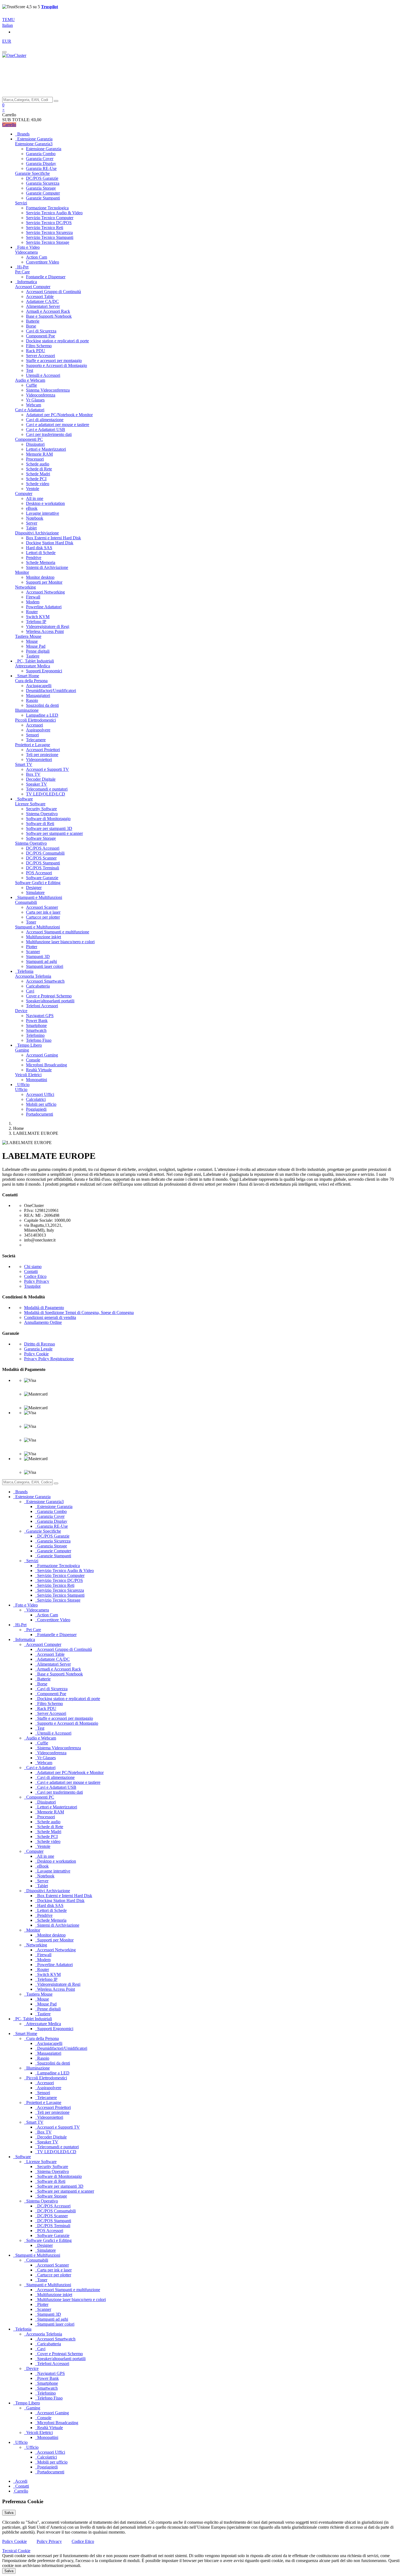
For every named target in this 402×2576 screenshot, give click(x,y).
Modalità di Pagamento (44, 1308)
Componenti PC (29, 439)
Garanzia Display (41, 163)
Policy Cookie (36, 1354)
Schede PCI (36, 479)
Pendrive (34, 558)
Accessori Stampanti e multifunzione (58, 932)
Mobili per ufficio (41, 1104)
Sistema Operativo (42, 814)
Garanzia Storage (41, 188)
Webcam (33, 405)
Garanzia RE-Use (41, 168)
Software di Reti (40, 824)
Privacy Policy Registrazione (49, 1359)
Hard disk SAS (39, 548)
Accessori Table (40, 296)
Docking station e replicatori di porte (57, 341)
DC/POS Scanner (41, 858)
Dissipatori (35, 444)
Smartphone (36, 1025)
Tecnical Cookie (16, 2551)
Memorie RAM (39, 454)
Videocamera (26, 252)
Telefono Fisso (39, 1040)
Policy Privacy (37, 1281)
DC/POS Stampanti (43, 863)
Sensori (32, 735)
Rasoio (32, 700)
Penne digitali (38, 651)
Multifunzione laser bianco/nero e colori (60, 942)
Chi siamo (33, 1267)
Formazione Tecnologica (47, 208)
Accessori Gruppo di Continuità (53, 292)
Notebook (35, 518)
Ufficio (21, 1089)
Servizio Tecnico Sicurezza (49, 232)
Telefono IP (36, 622)
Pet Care (22, 272)
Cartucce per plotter (43, 917)
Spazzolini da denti (42, 705)
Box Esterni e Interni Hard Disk (53, 538)
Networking (25, 587)
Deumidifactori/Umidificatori (51, 691)
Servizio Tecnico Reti (45, 228)
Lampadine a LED (42, 715)
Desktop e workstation (45, 503)
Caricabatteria (38, 986)
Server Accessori (40, 356)
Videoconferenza (41, 395)
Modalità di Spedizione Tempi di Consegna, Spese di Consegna (79, 1312)
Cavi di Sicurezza (41, 331)
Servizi (21, 203)
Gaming (22, 1050)
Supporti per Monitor (44, 582)
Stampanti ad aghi (41, 961)
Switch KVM (38, 617)
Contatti (31, 1271)
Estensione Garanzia (44, 149)
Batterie (33, 321)
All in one (35, 498)
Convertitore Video (43, 262)
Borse (31, 326)
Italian (8, 25)
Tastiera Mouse (28, 636)
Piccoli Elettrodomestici (35, 720)
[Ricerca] (56, 101)
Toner (31, 922)
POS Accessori (39, 873)
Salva (9, 2513)
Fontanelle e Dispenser (46, 277)
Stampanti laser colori (45, 966)
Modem (33, 602)
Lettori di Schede (41, 553)
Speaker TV (37, 784)
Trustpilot (32, 1286)
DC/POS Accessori (43, 848)
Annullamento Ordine (43, 1322)
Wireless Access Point (45, 631)
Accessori (34, 725)
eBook (32, 508)
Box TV (33, 774)
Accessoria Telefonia (33, 976)
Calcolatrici (36, 1099)
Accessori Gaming (42, 1055)
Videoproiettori (39, 759)
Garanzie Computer (43, 193)
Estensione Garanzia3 (34, 144)
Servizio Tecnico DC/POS (49, 223)
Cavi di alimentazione (45, 420)
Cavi (30, 991)
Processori (35, 459)
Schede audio (38, 464)
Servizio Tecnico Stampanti (50, 237)
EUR (7, 41)
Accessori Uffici (40, 1094)
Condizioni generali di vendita (50, 1317)
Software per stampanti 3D (49, 828)
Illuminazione (27, 710)
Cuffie (31, 385)
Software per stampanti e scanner (54, 833)
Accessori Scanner (42, 907)
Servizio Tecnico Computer (50, 218)
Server (32, 523)
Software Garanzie (42, 878)
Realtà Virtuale (39, 1070)
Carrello (9, 125)
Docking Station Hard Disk (50, 543)
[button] (3, 105)
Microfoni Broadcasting (46, 1065)
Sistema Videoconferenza (48, 390)
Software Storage (41, 838)
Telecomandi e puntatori (47, 789)
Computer (24, 494)
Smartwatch (36, 1030)
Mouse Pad (36, 646)
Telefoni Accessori (42, 1006)
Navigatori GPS (40, 1016)
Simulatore (35, 892)
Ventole (33, 489)
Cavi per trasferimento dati (49, 434)
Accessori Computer (33, 287)
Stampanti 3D (38, 956)
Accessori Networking (45, 592)
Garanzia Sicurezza (43, 183)
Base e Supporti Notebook (49, 316)
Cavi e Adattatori (30, 410)
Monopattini (37, 1080)
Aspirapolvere (38, 730)
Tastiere (33, 656)
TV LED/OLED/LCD (46, 794)
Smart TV (24, 764)
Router (32, 612)
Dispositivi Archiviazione (37, 533)
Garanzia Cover (40, 159)
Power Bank (37, 1021)
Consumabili (26, 902)
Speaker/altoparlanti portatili (50, 1001)
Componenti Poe (40, 336)
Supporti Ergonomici (44, 671)
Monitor (22, 572)
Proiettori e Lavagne (33, 745)
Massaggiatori (38, 695)
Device (21, 1011)
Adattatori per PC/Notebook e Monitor (59, 415)
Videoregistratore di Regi (48, 626)
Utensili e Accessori (43, 375)
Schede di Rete (39, 469)
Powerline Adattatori (44, 607)
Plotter (32, 947)
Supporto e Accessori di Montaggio (56, 365)
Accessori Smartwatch (45, 981)
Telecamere (36, 740)
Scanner (33, 952)
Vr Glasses (35, 400)
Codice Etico (35, 1276)
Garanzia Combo (41, 154)
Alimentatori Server (43, 306)
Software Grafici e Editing (38, 883)
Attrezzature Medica (33, 666)
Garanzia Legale (38, 1349)
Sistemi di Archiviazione (47, 567)
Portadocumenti (40, 1114)
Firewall (33, 597)
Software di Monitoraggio (48, 819)
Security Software (41, 809)
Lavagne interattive (43, 513)
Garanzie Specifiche (32, 173)
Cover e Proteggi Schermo (49, 996)
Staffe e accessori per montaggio (54, 361)
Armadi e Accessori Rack (48, 311)
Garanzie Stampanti (43, 198)
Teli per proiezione (42, 755)
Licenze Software (30, 804)
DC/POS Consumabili (45, 853)
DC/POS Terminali (43, 868)
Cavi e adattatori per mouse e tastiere (58, 425)
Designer (34, 888)
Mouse (32, 641)
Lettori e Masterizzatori (46, 449)
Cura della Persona (31, 681)
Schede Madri (38, 474)
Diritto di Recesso (40, 1344)
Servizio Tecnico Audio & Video (54, 213)
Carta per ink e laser (43, 912)
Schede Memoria (41, 562)
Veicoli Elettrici (28, 1075)
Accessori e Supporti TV (47, 769)
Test (30, 370)
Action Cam (37, 257)
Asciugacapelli (39, 686)
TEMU (8, 20)
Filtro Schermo (39, 346)
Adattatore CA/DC (42, 301)
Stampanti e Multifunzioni (37, 927)
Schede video (38, 484)
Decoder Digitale (41, 779)
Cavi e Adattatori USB (46, 429)
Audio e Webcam (30, 380)
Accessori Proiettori (43, 750)
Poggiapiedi (36, 1109)
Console (33, 1060)
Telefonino (35, 1035)
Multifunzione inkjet (43, 937)
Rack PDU (36, 351)
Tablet (31, 528)
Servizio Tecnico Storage (48, 242)
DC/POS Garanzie (42, 178)
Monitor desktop (40, 577)
